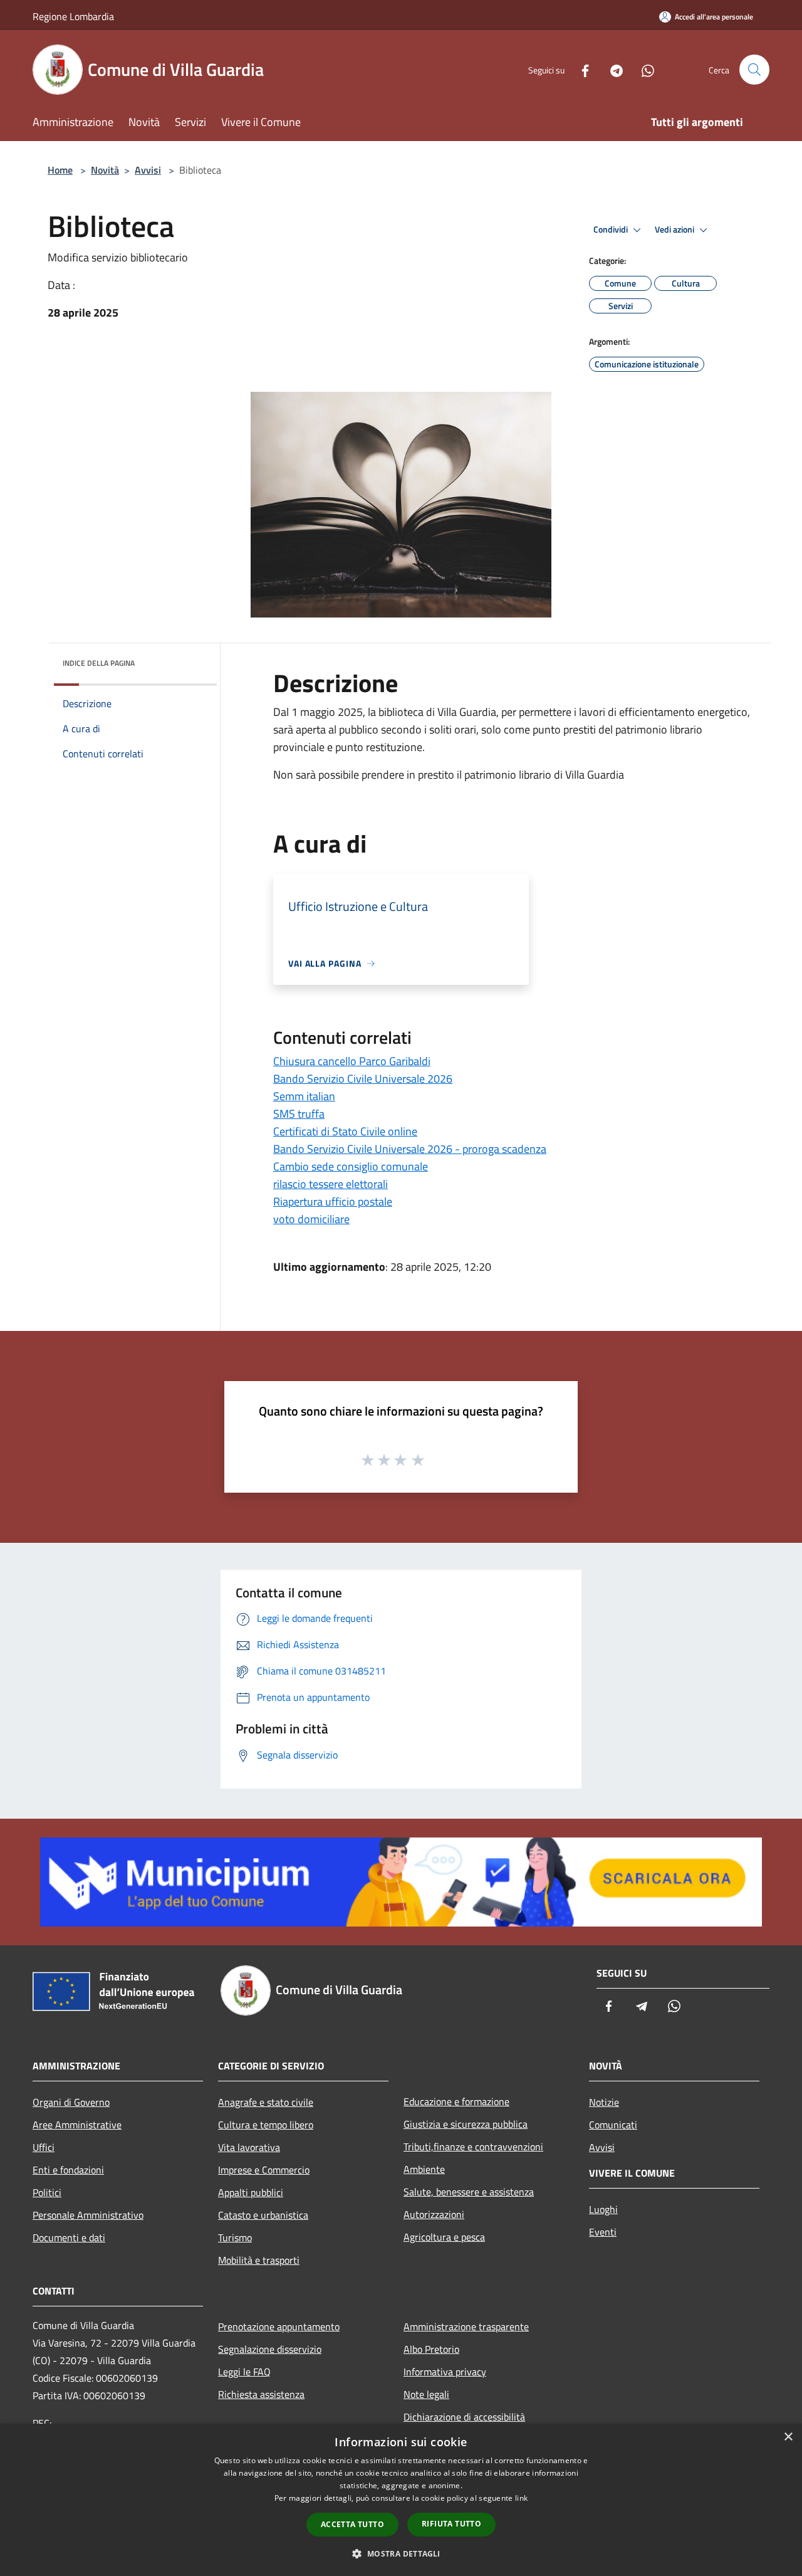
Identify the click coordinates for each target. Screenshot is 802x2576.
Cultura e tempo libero (266, 2125)
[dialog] (401, 2500)
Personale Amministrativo (88, 2215)
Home (60, 170)
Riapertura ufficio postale (333, 1201)
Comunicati (613, 2125)
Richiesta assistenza (261, 2394)
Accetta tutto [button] (352, 2524)
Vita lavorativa (249, 2147)
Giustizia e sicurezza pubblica (466, 2124)
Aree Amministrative (77, 2125)
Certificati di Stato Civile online (345, 1131)
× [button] (788, 2437)
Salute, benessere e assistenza (469, 2192)
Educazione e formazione (456, 2101)
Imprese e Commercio (264, 2170)
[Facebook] (580, 69)
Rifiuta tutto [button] (451, 2524)
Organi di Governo (71, 2102)
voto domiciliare (311, 1219)
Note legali (426, 2394)
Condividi (612, 229)
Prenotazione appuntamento (279, 2326)
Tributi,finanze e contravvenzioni (473, 2147)
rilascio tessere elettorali (331, 1184)
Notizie (604, 2102)
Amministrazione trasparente (466, 2326)
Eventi (603, 2232)
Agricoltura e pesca (444, 2237)
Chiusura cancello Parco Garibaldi (352, 1061)
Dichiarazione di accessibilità (464, 2417)
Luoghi (603, 2209)
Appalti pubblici (251, 2192)
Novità (105, 170)
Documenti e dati (69, 2237)
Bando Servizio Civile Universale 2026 (363, 1079)
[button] (401, 2553)
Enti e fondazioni (68, 2170)
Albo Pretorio (431, 2349)
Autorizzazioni (434, 2214)
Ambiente (424, 2169)
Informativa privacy (445, 2372)
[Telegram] (612, 69)
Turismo (235, 2237)
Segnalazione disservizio (270, 2349)
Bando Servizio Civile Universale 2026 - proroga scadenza (410, 1149)
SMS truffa (299, 1114)
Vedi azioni (675, 229)
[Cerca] (754, 70)
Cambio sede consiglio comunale (351, 1166)
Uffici (44, 2147)
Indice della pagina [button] (99, 663)
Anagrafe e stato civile (266, 2102)
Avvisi (148, 170)
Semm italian (304, 1096)
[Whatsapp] (643, 69)
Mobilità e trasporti (259, 2260)
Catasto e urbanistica (263, 2215)
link (521, 2498)
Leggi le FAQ (244, 2372)
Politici (47, 2192)
